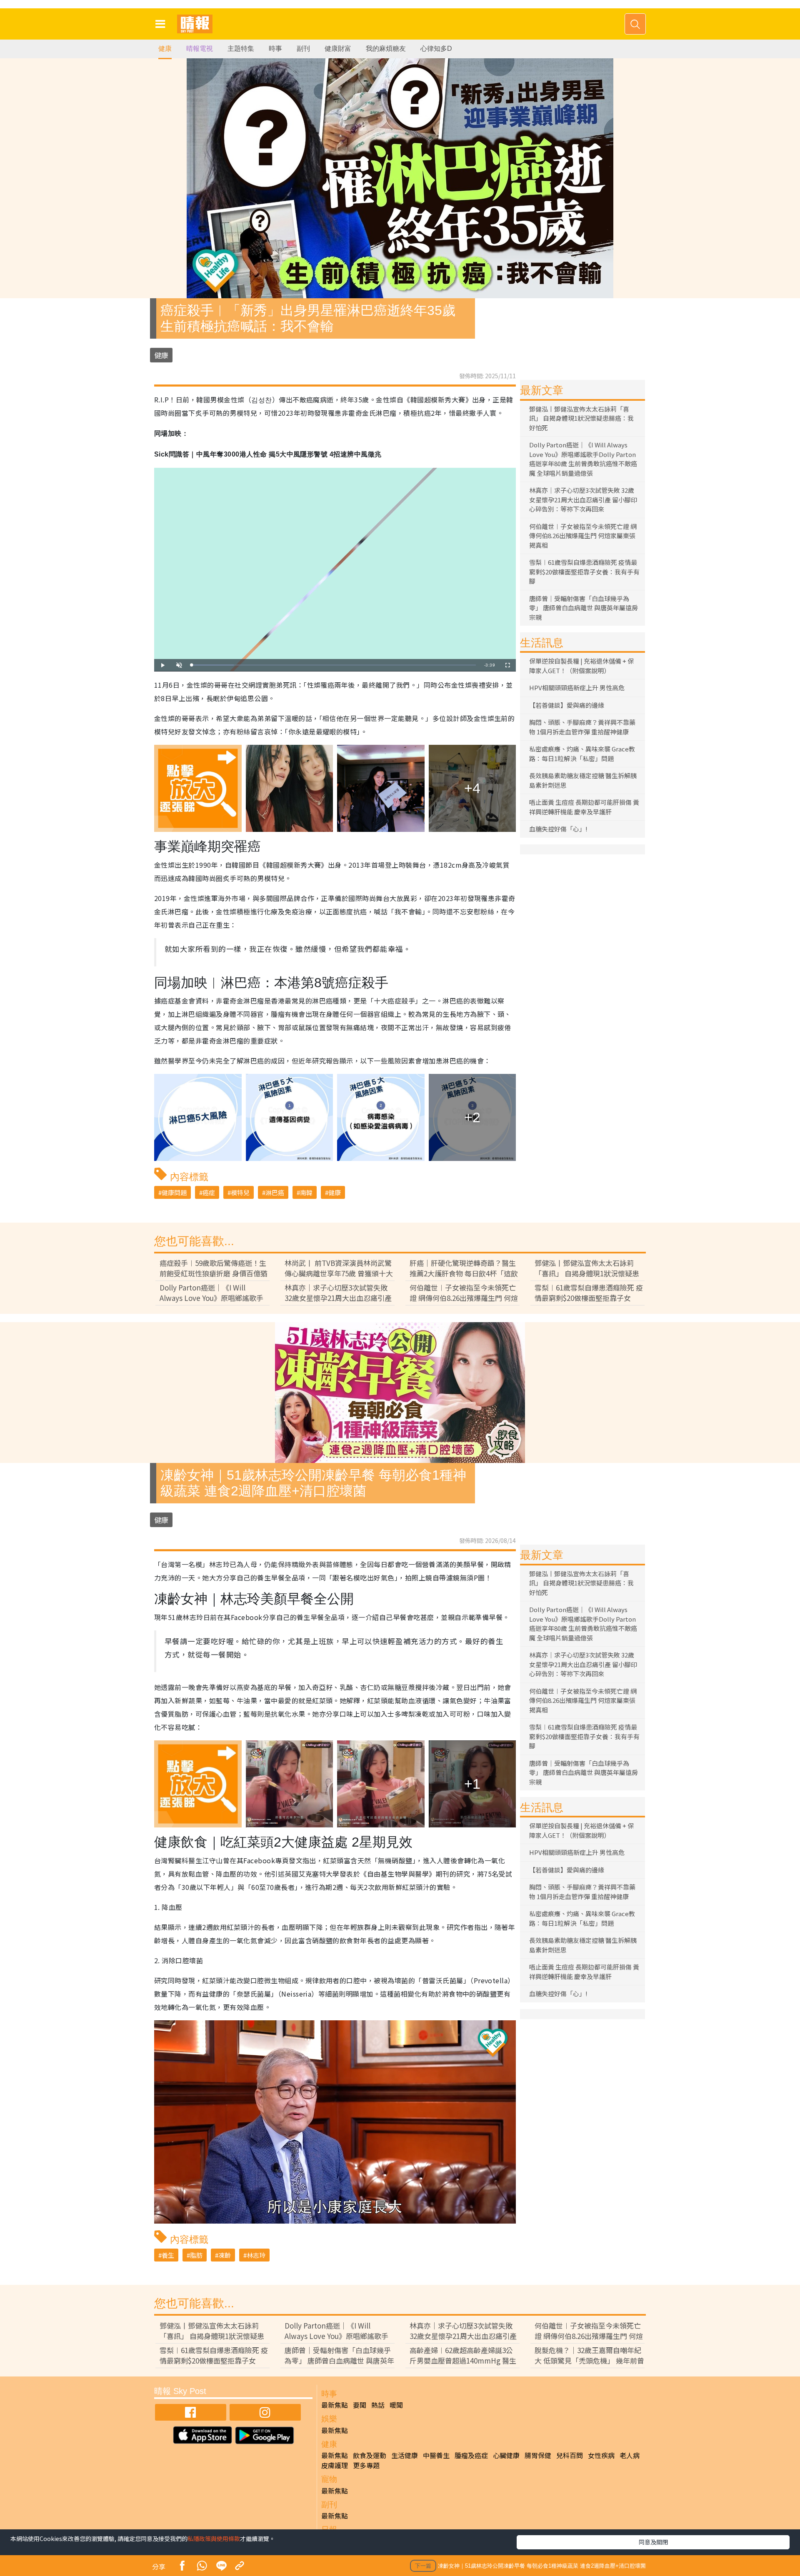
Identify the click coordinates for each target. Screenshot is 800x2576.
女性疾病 (601, 2455)
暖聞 (396, 2405)
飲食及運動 (370, 2455)
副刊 (303, 49)
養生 (168, 2255)
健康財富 (338, 49)
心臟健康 (506, 2455)
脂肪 (196, 2255)
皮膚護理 (335, 2465)
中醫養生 (436, 2455)
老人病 (630, 2455)
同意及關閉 (653, 2542)
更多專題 (366, 2465)
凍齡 (225, 2255)
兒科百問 (570, 2455)
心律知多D (436, 49)
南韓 (306, 1192)
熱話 (378, 2405)
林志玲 (256, 2255)
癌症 (209, 1192)
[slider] (334, 665)
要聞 (360, 2405)
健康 (165, 49)
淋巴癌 (275, 1192)
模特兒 (240, 1192)
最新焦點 (335, 2405)
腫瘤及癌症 (471, 2455)
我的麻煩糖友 (386, 49)
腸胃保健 (538, 2455)
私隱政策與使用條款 (214, 2539)
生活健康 (405, 2455)
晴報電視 (200, 49)
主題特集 (241, 49)
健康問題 (174, 1192)
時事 (275, 49)
